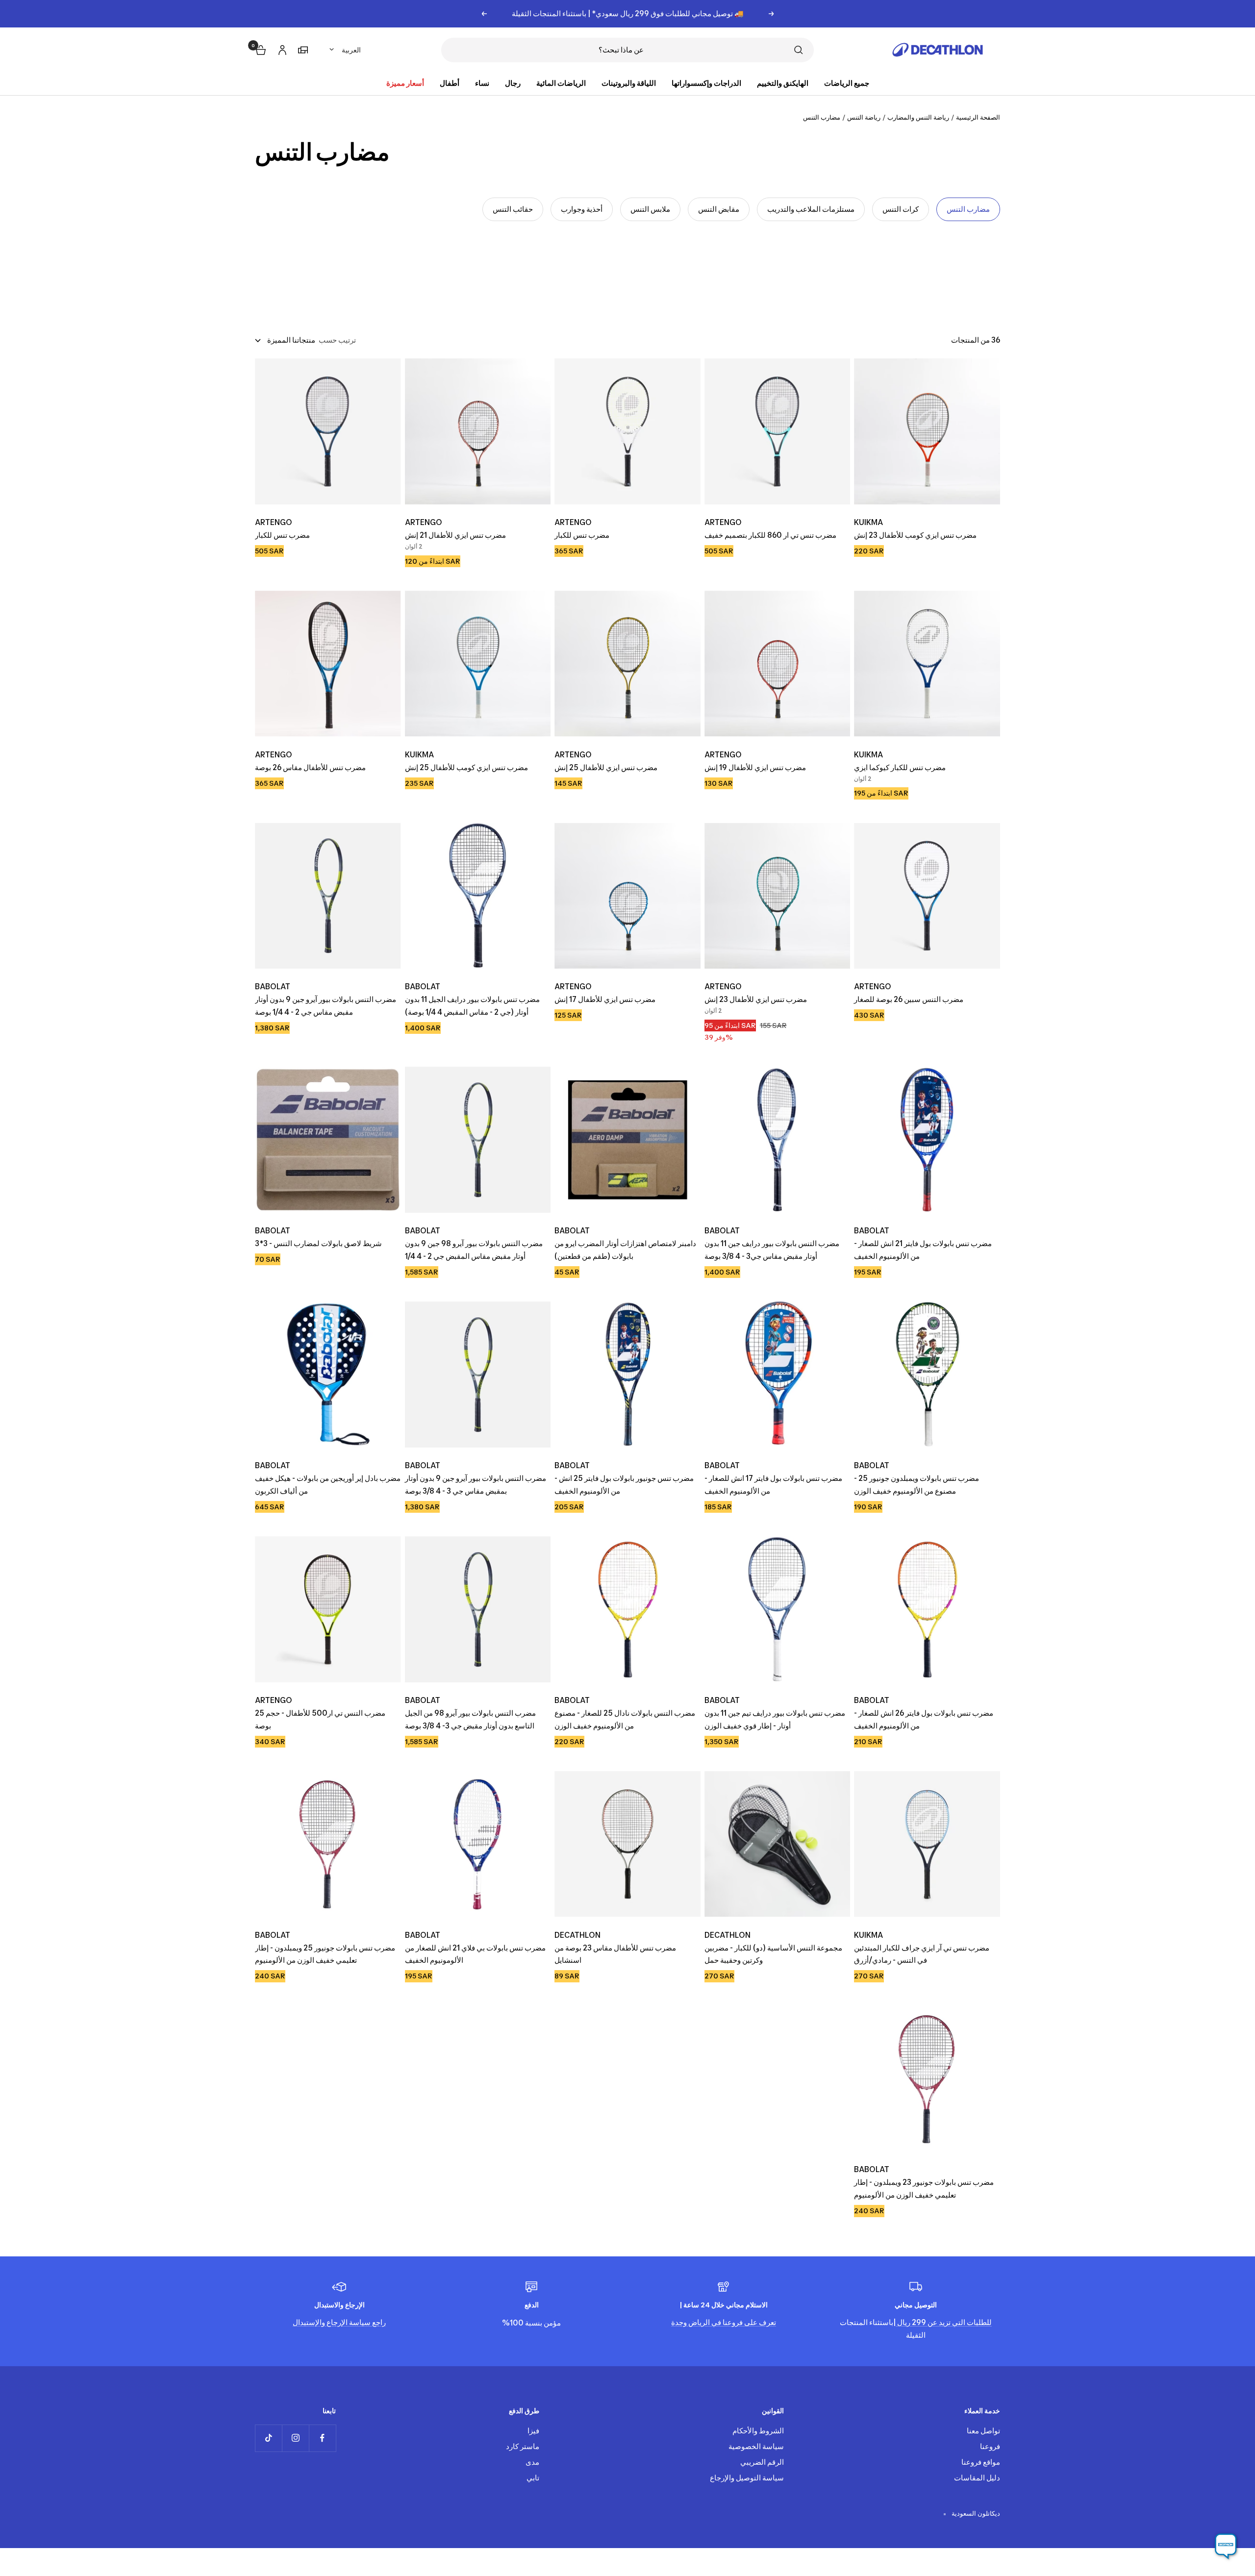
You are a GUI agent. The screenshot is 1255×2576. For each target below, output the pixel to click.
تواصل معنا (983, 2431)
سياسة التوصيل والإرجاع (747, 2478)
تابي (533, 2478)
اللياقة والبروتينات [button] (629, 83)
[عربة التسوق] (260, 49)
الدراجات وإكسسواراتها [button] (706, 83)
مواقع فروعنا (981, 2462)
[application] (1226, 2547)
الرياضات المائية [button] (561, 83)
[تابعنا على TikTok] (268, 2438)
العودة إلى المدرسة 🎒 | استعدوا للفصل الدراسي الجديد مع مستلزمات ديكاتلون (628, 13)
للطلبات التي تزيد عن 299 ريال (944, 2322)
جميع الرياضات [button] (847, 83)
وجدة (679, 2322)
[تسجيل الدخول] (281, 48)
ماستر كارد (523, 2446)
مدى (532, 2462)
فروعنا (990, 2446)
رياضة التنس (864, 117)
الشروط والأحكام (758, 2431)
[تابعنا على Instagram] (295, 2438)
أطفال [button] (450, 83)
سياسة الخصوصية (756, 2446)
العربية (351, 50)
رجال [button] (513, 83)
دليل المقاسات (977, 2478)
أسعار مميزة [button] (405, 83)
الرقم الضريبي (762, 2462)
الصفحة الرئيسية (978, 117)
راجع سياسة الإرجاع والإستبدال (339, 2322)
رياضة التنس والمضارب (918, 117)
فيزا (533, 2431)
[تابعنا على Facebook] (322, 2438)
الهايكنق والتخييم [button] (783, 83)
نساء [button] (482, 83)
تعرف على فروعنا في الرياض (731, 2322)
